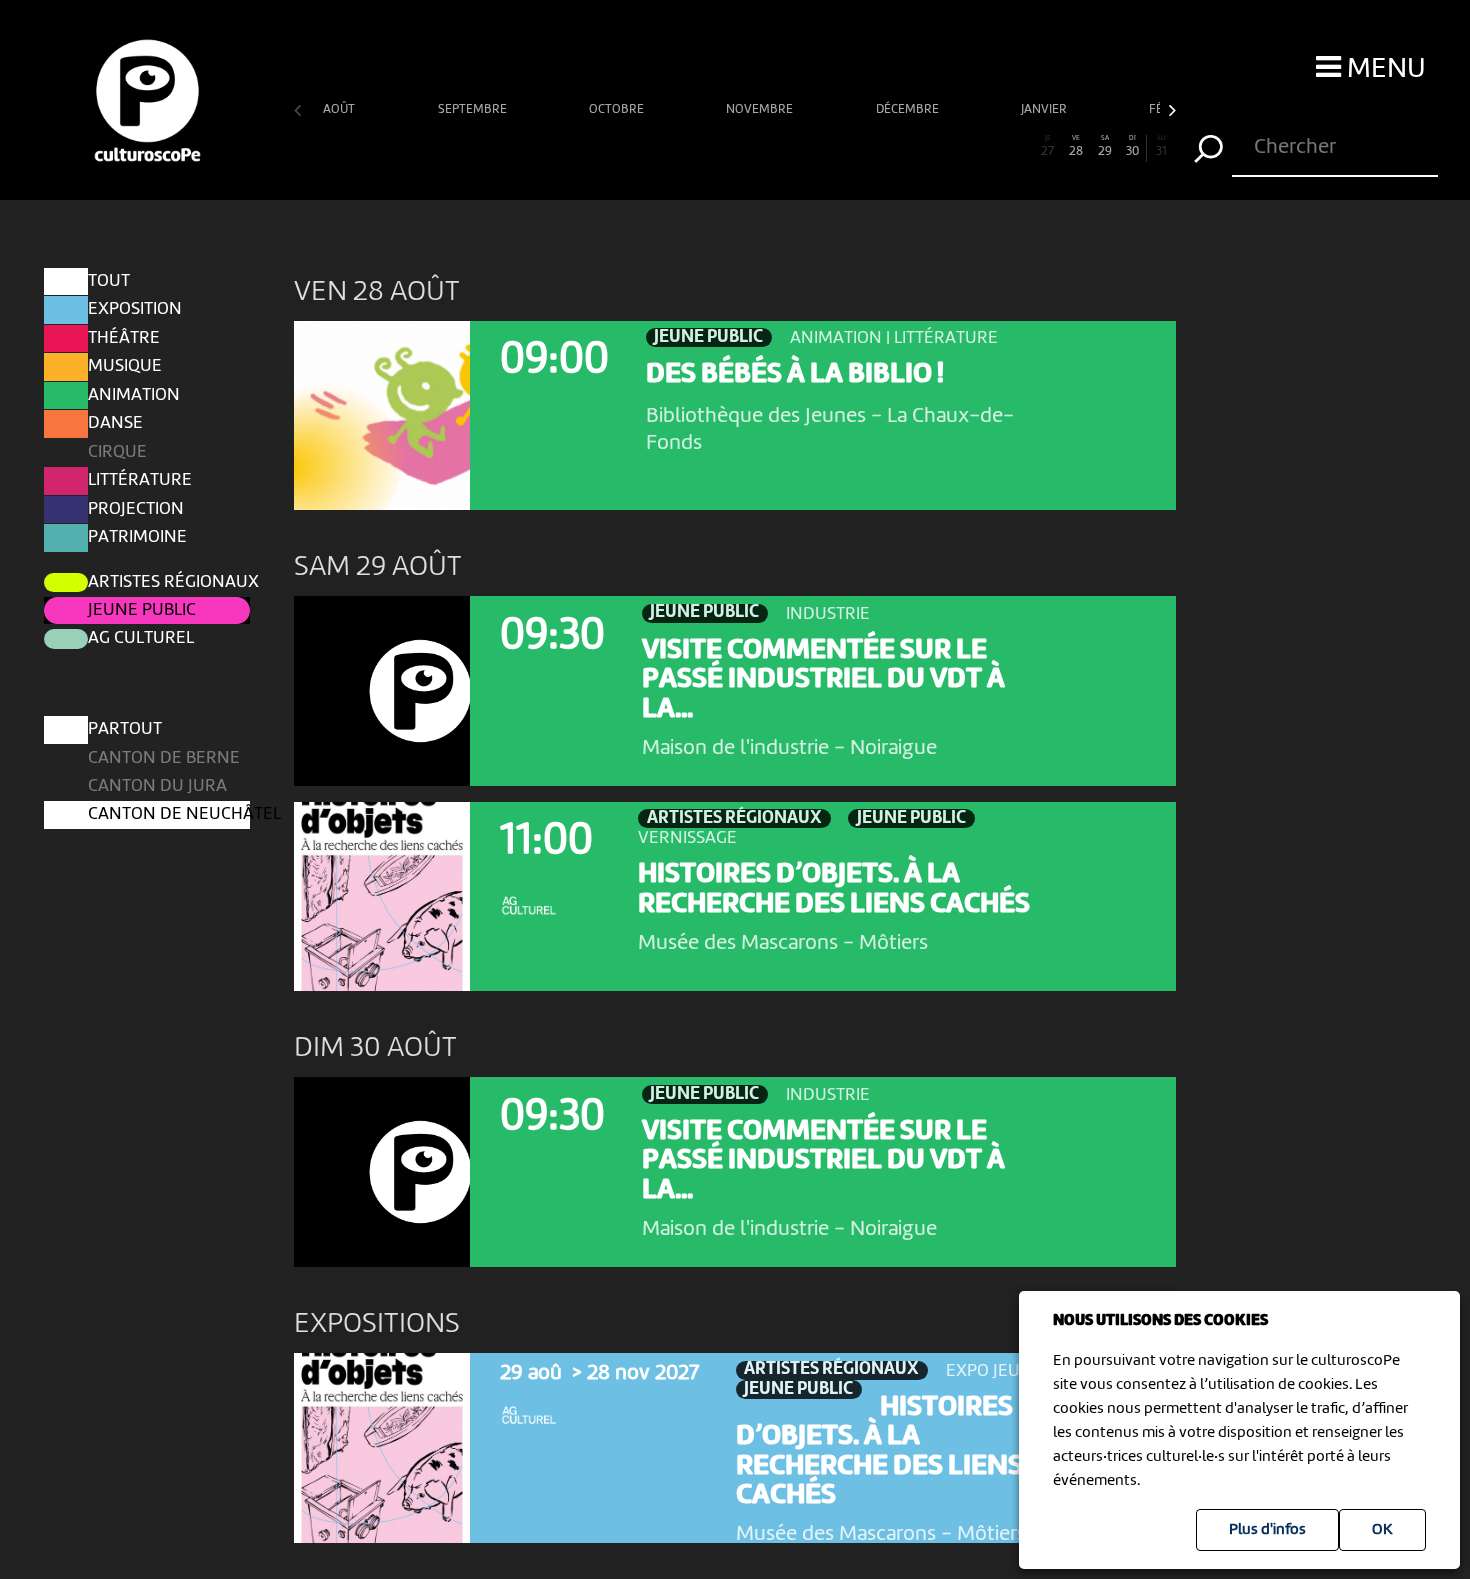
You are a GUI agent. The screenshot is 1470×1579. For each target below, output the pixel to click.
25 (991, 146)
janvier (1045, 109)
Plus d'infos (1267, 1530)
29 (1105, 146)
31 (1161, 146)
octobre (618, 109)
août (340, 109)
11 (593, 146)
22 (906, 146)
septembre (474, 109)
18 (792, 146)
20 (849, 146)
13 (649, 146)
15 (706, 146)
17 (763, 146)
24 (963, 146)
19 (820, 146)
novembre (761, 109)
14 (678, 146)
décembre (909, 109)
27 (1047, 146)
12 (621, 146)
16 (735, 146)
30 (1132, 146)
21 (877, 146)
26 (1020, 146)
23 (934, 146)
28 (1076, 146)
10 (564, 146)
